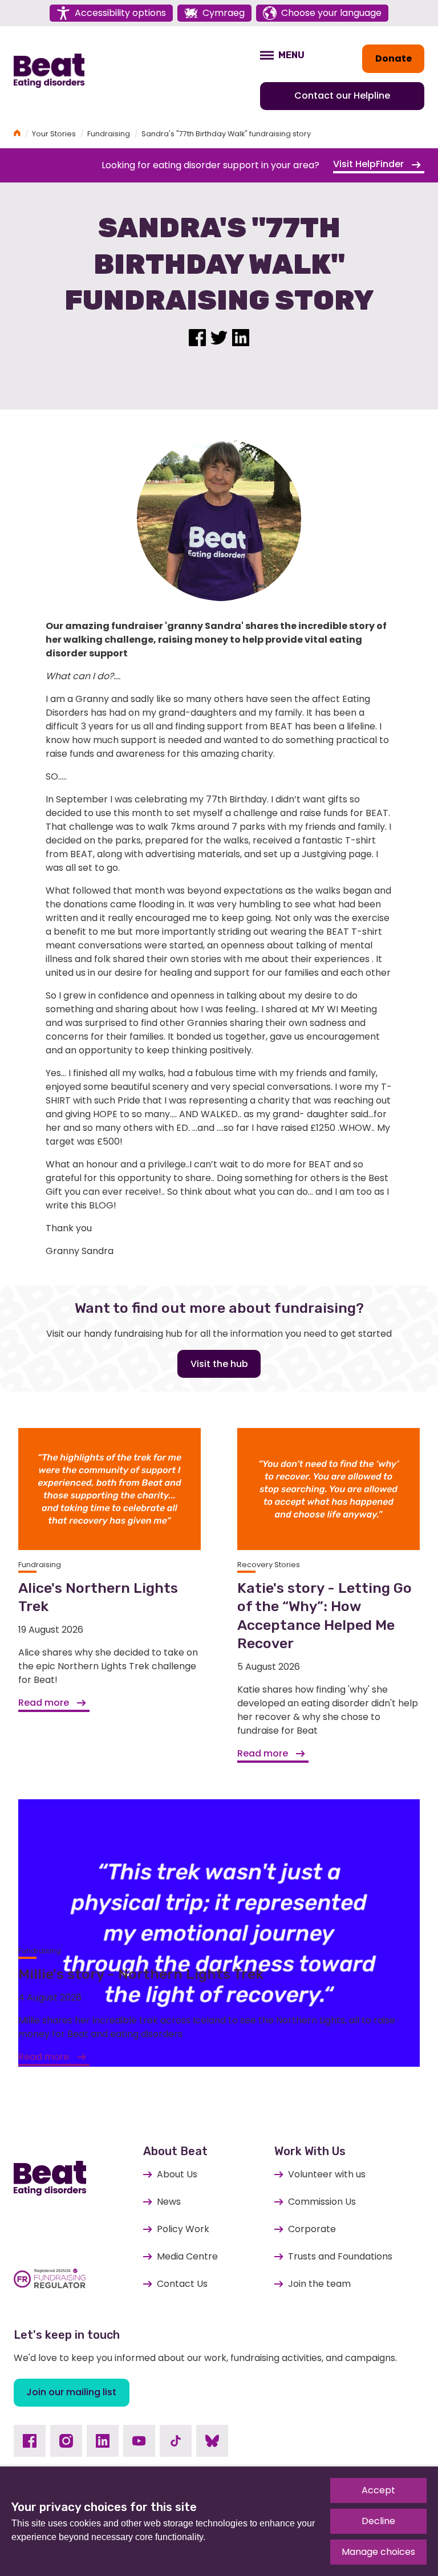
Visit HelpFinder (370, 164)
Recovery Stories (269, 1565)
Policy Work (183, 2229)
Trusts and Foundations (340, 2256)
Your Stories (54, 134)
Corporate (312, 2229)
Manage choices (378, 2552)
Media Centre (187, 2256)
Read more (45, 1703)
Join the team (319, 2284)
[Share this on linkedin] (241, 336)
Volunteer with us (327, 2174)
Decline (378, 2521)
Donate (394, 58)
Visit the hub (219, 1364)
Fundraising (109, 134)
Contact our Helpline (342, 96)
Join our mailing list (71, 2392)
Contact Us (182, 2284)
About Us (177, 2174)
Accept (378, 2490)
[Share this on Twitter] (219, 336)
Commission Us (322, 2202)
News (169, 2202)
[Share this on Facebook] (197, 336)
